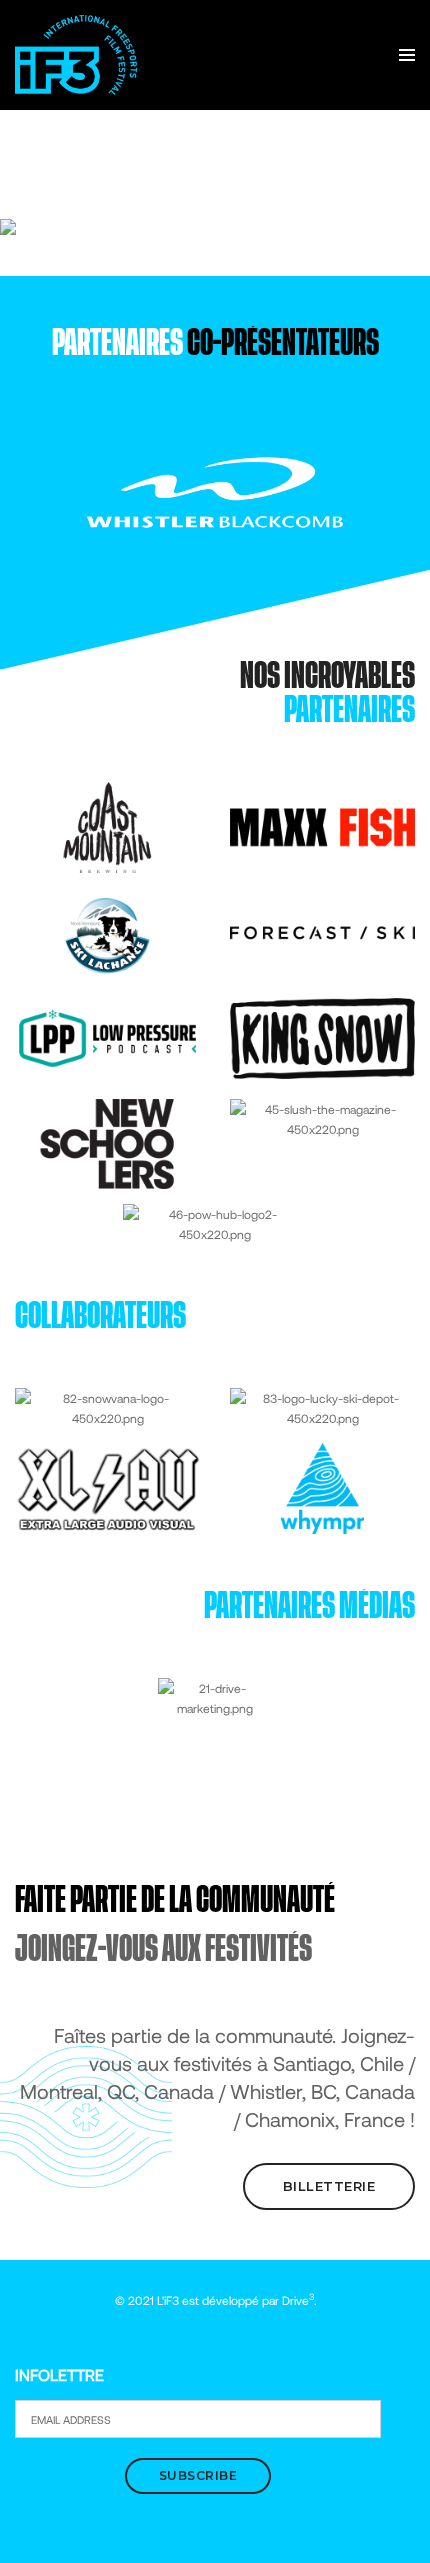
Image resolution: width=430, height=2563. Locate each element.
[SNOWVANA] (107, 1406)
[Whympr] (322, 1487)
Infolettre (59, 2374)
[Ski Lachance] (107, 931)
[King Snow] (322, 1037)
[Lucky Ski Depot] (322, 1406)
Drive (298, 2300)
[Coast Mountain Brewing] (107, 826)
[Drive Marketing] (214, 1696)
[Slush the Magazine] (322, 1117)
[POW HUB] (215, 1222)
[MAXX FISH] (322, 826)
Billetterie (329, 2186)
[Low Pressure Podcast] (107, 1037)
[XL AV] (107, 1487)
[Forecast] (322, 931)
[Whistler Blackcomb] (215, 491)
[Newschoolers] (107, 1142)
